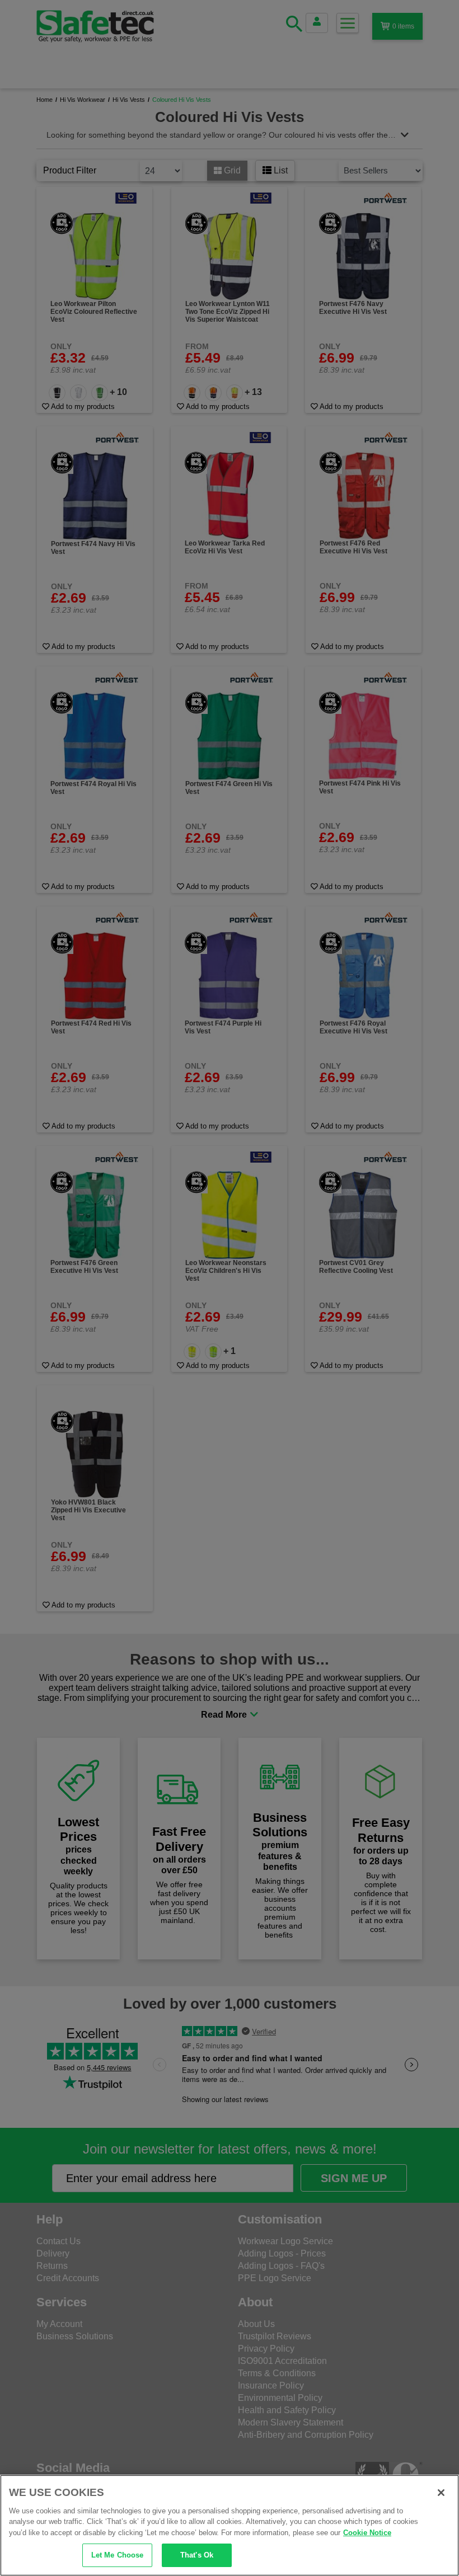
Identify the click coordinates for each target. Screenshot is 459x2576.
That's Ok (197, 2555)
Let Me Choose (118, 2555)
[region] (230, 2525)
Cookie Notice (367, 2533)
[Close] (441, 2493)
